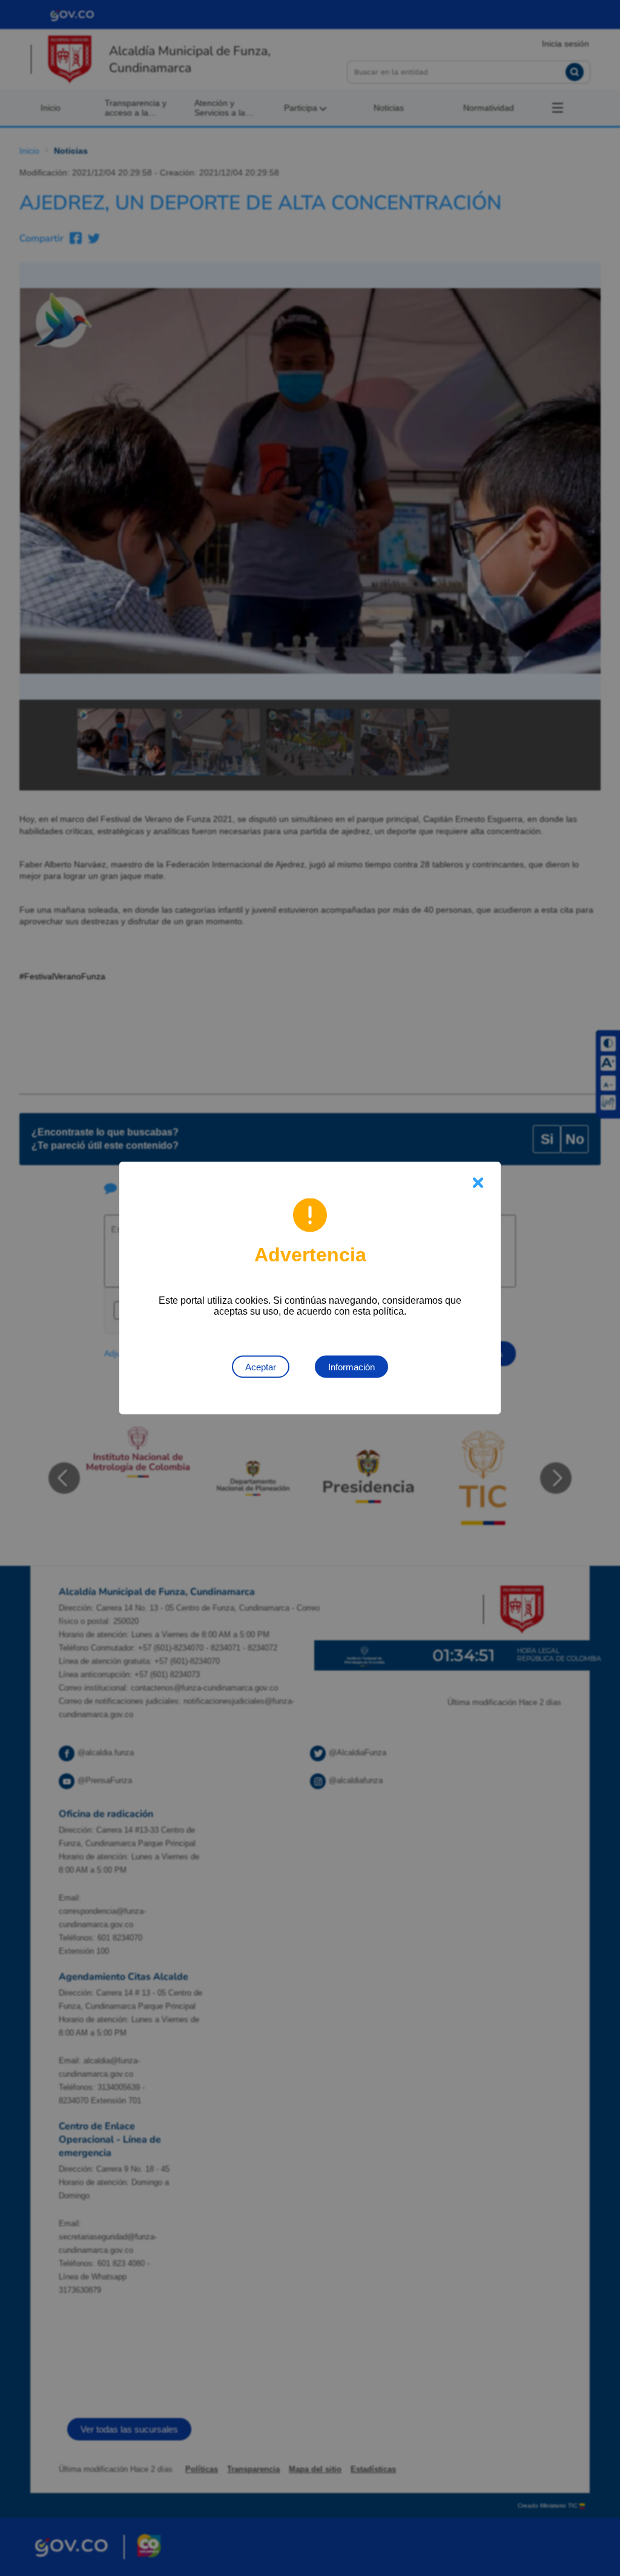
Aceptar (261, 1367)
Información (351, 1367)
